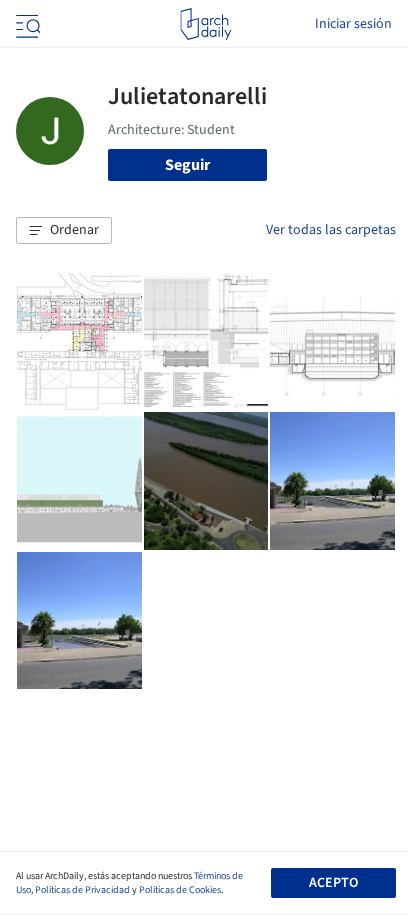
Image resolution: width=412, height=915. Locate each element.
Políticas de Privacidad (82, 890)
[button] (64, 231)
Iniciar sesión (353, 24)
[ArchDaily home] (205, 24)
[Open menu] (26, 24)
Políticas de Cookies (180, 890)
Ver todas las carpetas (331, 230)
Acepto (333, 883)
